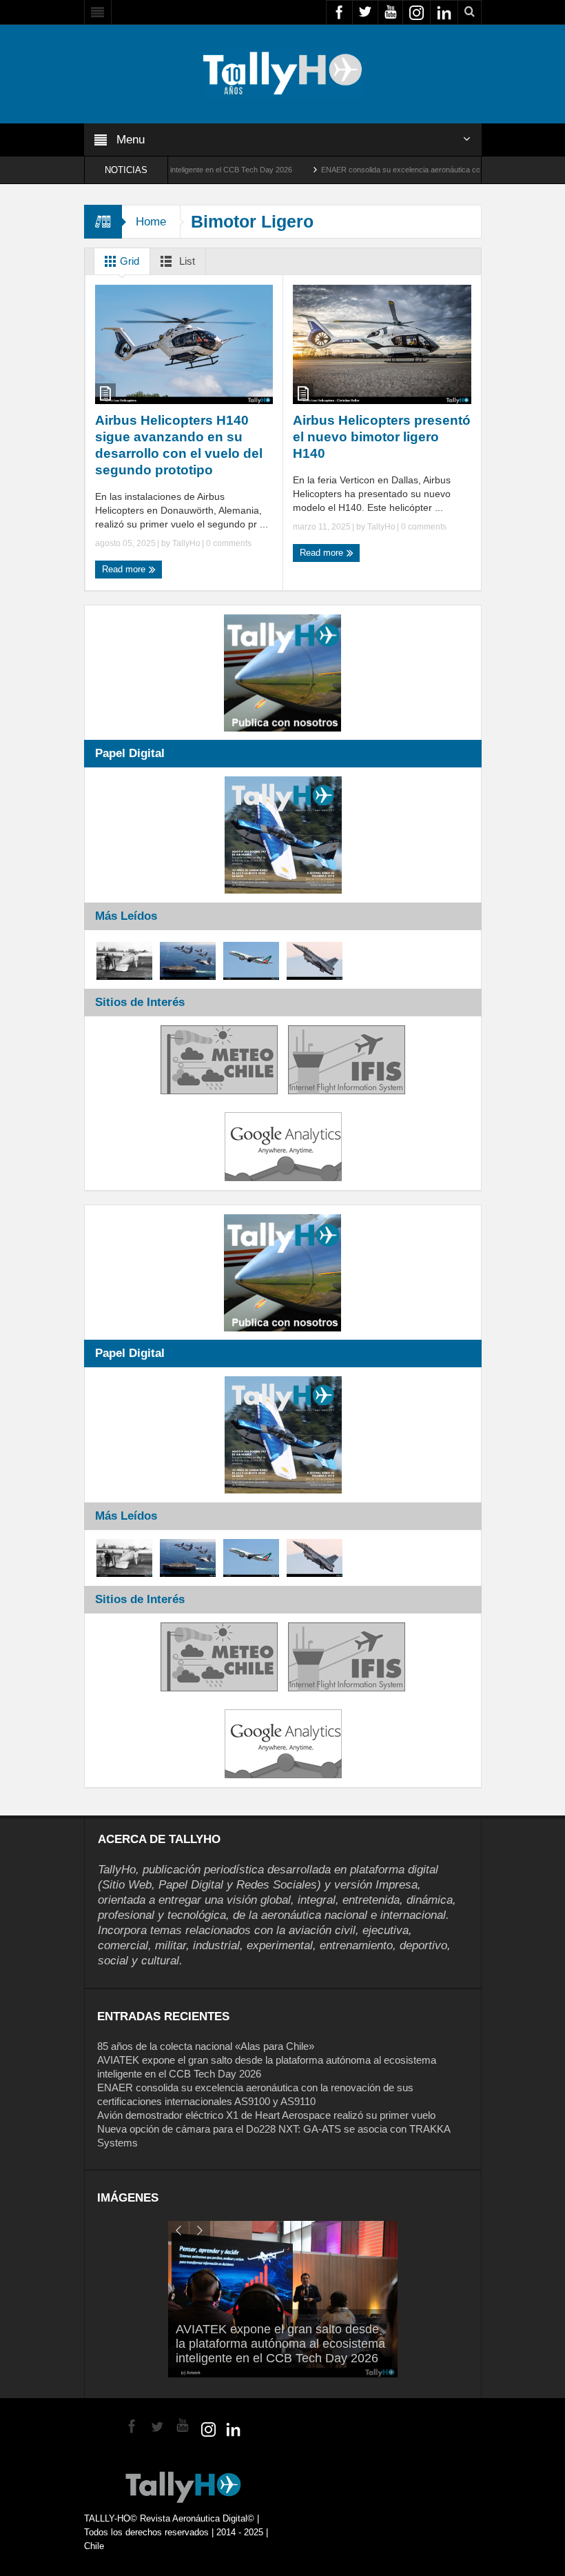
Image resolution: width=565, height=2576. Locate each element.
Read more (125, 569)
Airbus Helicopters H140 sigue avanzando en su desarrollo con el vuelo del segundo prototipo (179, 445)
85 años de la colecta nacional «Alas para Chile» (206, 2046)
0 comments (228, 543)
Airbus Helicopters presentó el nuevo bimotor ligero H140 (382, 437)
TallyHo (186, 543)
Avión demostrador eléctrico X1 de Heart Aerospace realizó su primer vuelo (266, 2115)
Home (151, 222)
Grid (128, 261)
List (186, 261)
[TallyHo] (282, 73)
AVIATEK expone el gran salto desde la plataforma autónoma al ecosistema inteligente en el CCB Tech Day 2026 (280, 2344)
